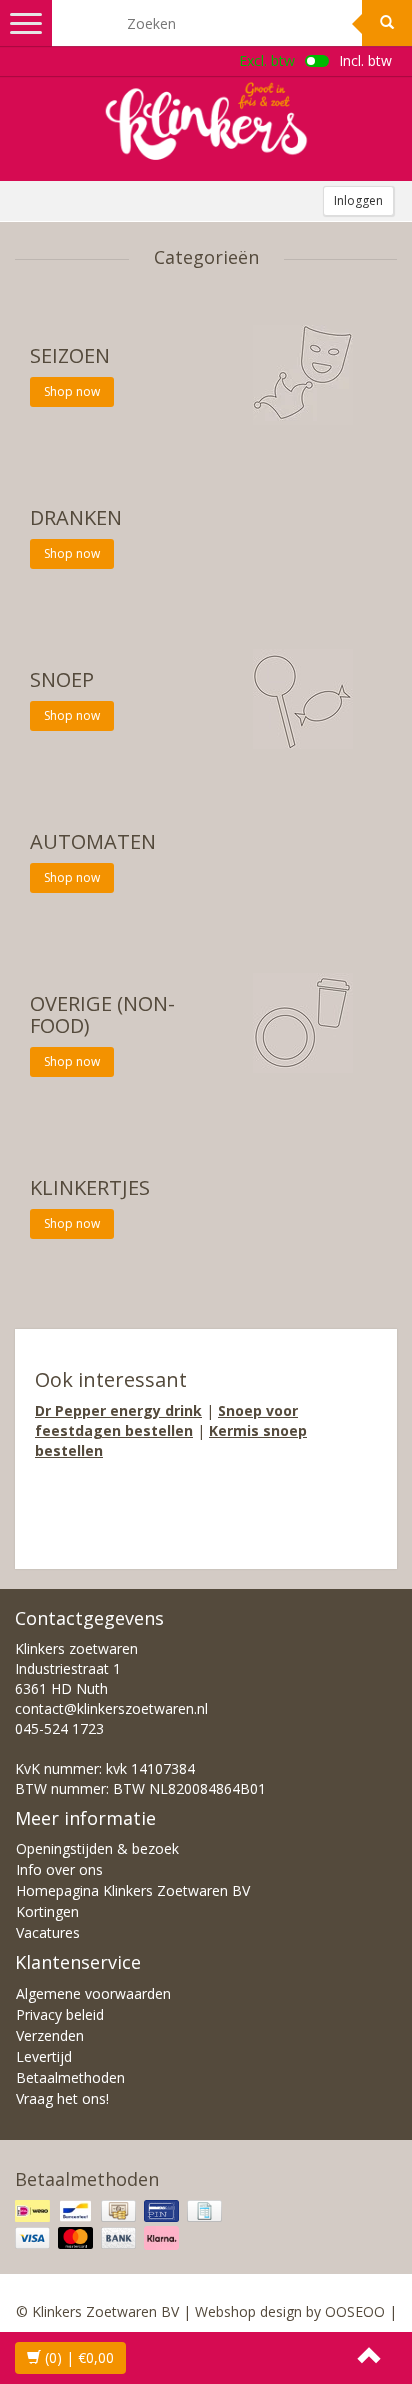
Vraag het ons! (62, 2098)
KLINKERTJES (90, 1187)
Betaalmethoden (70, 2077)
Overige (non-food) (102, 1014)
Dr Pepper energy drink (118, 1410)
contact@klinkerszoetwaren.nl (111, 1708)
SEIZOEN (70, 355)
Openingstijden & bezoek (97, 1848)
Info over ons (59, 1869)
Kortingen (47, 1911)
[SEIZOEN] (303, 373)
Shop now (72, 391)
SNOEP (62, 679)
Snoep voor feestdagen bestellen (166, 1420)
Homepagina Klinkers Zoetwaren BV (133, 1890)
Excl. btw (267, 60)
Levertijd (44, 2056)
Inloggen (358, 200)
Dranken (76, 517)
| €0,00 (79, 2357)
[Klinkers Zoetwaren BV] (206, 121)
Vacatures (48, 1932)
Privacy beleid (60, 2014)
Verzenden (50, 2035)
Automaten (93, 841)
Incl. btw (365, 60)
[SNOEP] (303, 697)
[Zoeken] (387, 23)
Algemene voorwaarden (93, 1993)
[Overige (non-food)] (303, 1021)
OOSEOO (355, 2311)
